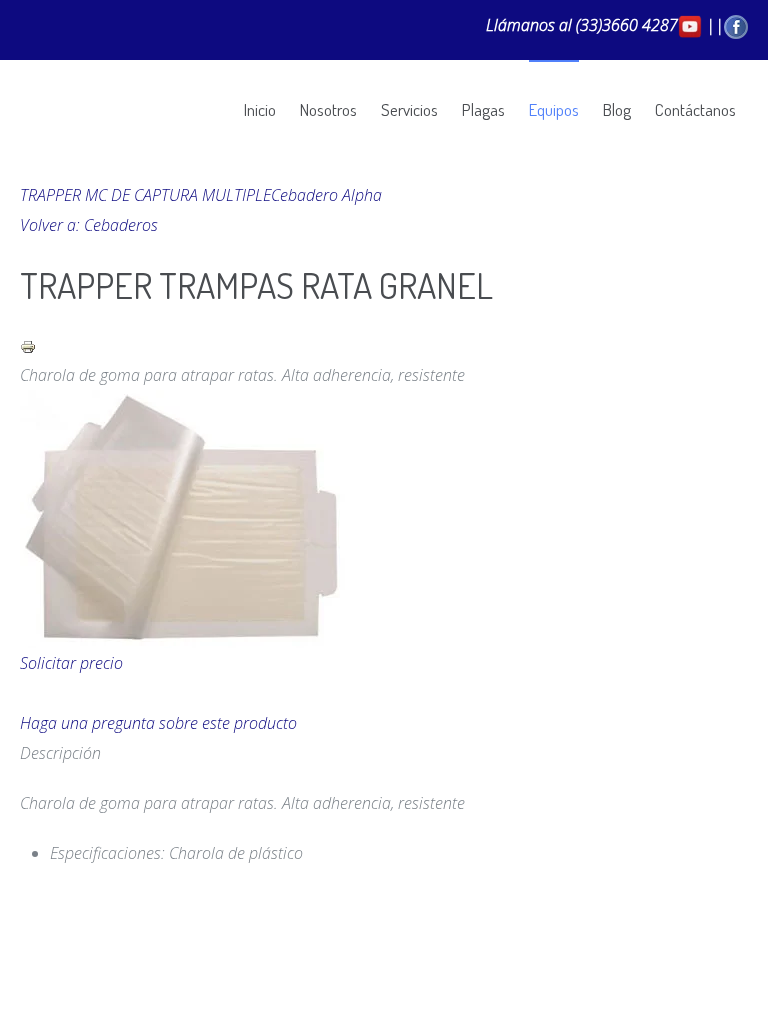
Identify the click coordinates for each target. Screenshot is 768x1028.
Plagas (483, 109)
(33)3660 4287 (627, 25)
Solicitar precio (71, 663)
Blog (617, 109)
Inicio (260, 109)
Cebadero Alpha (326, 195)
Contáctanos (695, 109)
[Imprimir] (28, 345)
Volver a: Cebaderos (89, 225)
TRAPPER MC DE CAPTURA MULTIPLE (145, 195)
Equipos (554, 109)
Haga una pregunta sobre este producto (158, 723)
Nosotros (328, 109)
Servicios (409, 109)
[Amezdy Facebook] (736, 25)
